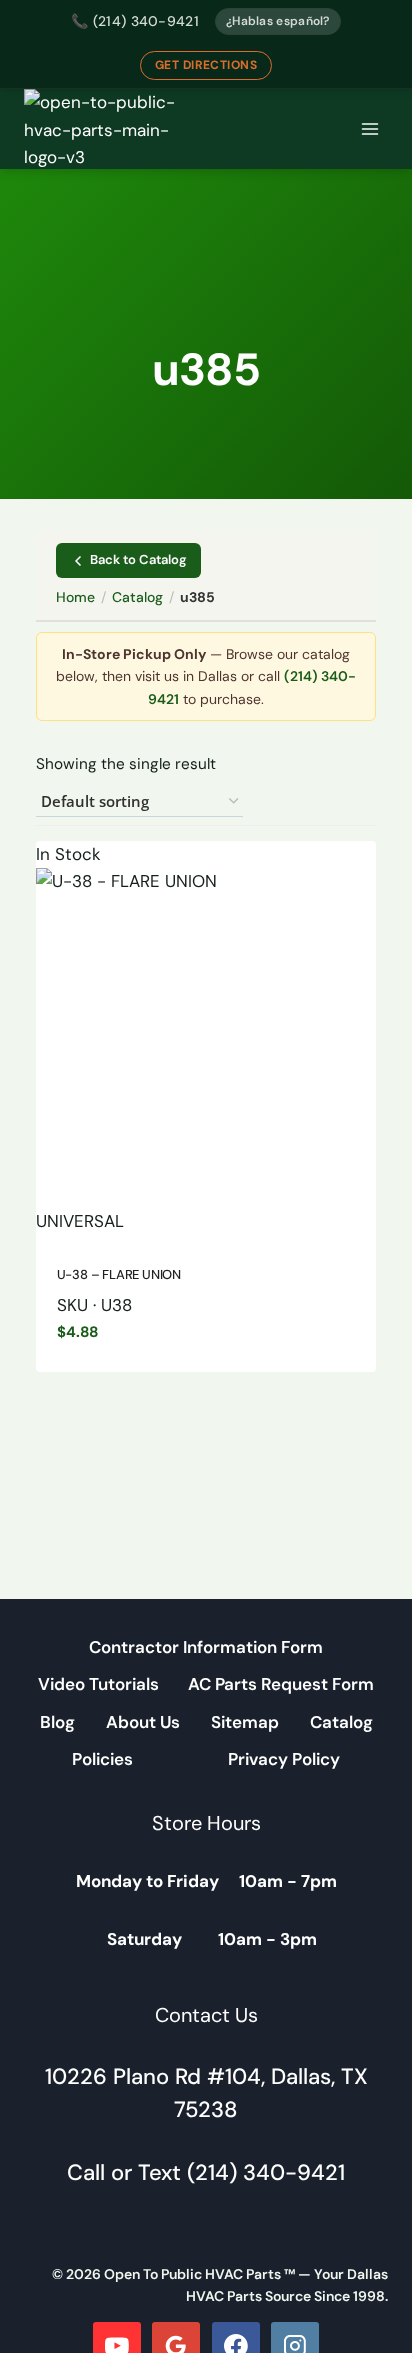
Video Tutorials (98, 1684)
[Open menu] (369, 129)
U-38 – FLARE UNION (119, 1274)
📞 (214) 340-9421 (135, 21)
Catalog (137, 597)
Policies (102, 1759)
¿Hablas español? (278, 21)
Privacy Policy (284, 1759)
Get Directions (206, 65)
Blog (57, 1722)
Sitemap (245, 1722)
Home (75, 597)
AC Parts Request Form (281, 1684)
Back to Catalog (138, 559)
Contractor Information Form (206, 1647)
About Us (143, 1722)
